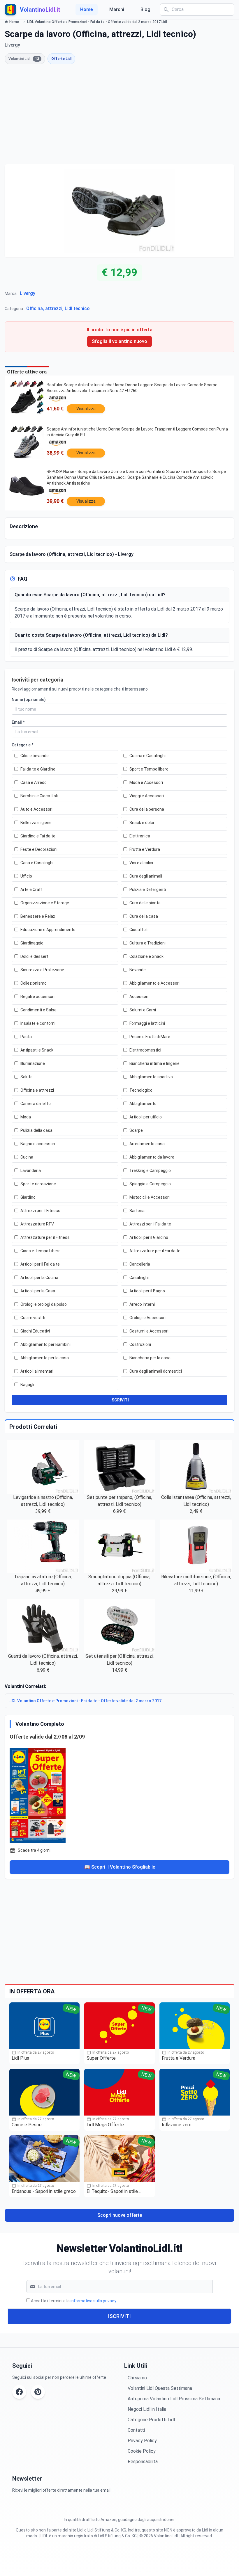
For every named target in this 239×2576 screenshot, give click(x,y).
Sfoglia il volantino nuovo (119, 341)
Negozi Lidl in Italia (147, 2409)
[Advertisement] (119, 114)
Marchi (117, 9)
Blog (145, 9)
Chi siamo (137, 2378)
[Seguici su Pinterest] (38, 2392)
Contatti (136, 2430)
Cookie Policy (142, 2451)
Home (87, 9)
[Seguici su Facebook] (19, 2392)
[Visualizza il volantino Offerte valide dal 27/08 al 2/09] (119, 1794)
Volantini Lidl (24, 59)
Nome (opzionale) (29, 700)
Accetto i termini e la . (74, 2301)
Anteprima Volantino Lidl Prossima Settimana (174, 2399)
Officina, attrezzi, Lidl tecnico (58, 308)
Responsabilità (143, 2462)
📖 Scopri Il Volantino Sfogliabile (120, 1867)
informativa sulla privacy (93, 2301)
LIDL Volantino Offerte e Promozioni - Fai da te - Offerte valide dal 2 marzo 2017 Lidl (97, 22)
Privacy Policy (142, 2441)
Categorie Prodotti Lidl (151, 2420)
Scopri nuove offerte (120, 2215)
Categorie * (23, 745)
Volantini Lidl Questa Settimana (160, 2388)
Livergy (28, 293)
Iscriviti (119, 2316)
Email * (18, 722)
